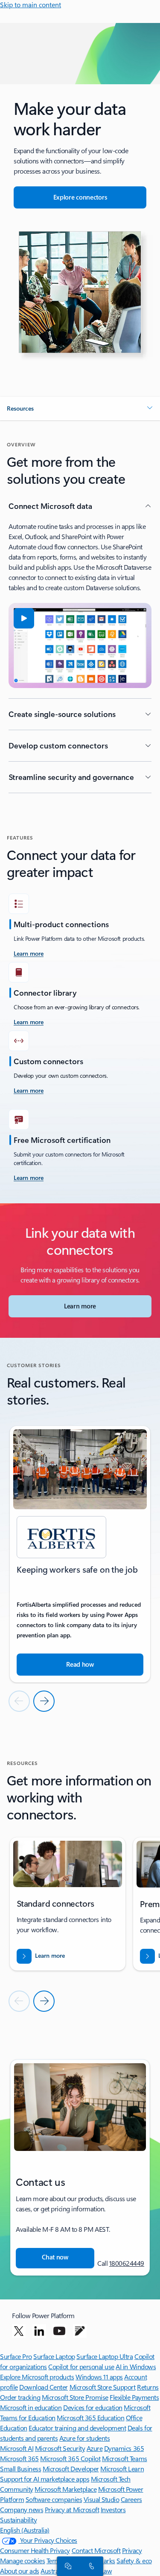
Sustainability (18, 2520)
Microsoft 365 (19, 2458)
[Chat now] (67, 2566)
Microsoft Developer (71, 2469)
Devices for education (93, 2407)
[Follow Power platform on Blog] (80, 2331)
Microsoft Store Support (103, 2387)
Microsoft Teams (125, 2458)
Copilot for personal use (81, 2366)
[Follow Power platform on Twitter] (19, 2331)
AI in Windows (136, 2366)
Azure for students (84, 2438)
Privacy (132, 2550)
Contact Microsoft (96, 2550)
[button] (80, 408)
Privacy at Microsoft (72, 2509)
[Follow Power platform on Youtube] (59, 2331)
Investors (113, 2509)
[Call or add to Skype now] (90, 2566)
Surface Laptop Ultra (105, 2356)
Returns (148, 2387)
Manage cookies (22, 2560)
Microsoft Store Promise (75, 2397)
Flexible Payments (134, 2397)
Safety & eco (134, 2560)
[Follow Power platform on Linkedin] (39, 2331)
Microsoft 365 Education (90, 2417)
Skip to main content (31, 4)
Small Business (20, 2469)
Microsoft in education (31, 2407)
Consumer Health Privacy (35, 2550)
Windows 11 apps (99, 2377)
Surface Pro (16, 2356)
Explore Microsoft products (37, 2377)
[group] (80, 1554)
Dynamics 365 (124, 2448)
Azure (95, 2448)
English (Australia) (25, 2530)
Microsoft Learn (122, 2469)
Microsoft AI (17, 2448)
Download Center (44, 2387)
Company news (22, 2509)
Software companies (54, 2499)
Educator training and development (77, 2428)
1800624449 (127, 2263)
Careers (131, 2499)
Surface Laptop (54, 2356)
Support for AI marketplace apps (45, 2479)
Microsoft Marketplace (65, 2489)
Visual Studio (102, 2499)
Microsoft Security (60, 2448)
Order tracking (20, 2397)
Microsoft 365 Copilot (70, 2458)
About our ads (20, 2571)
